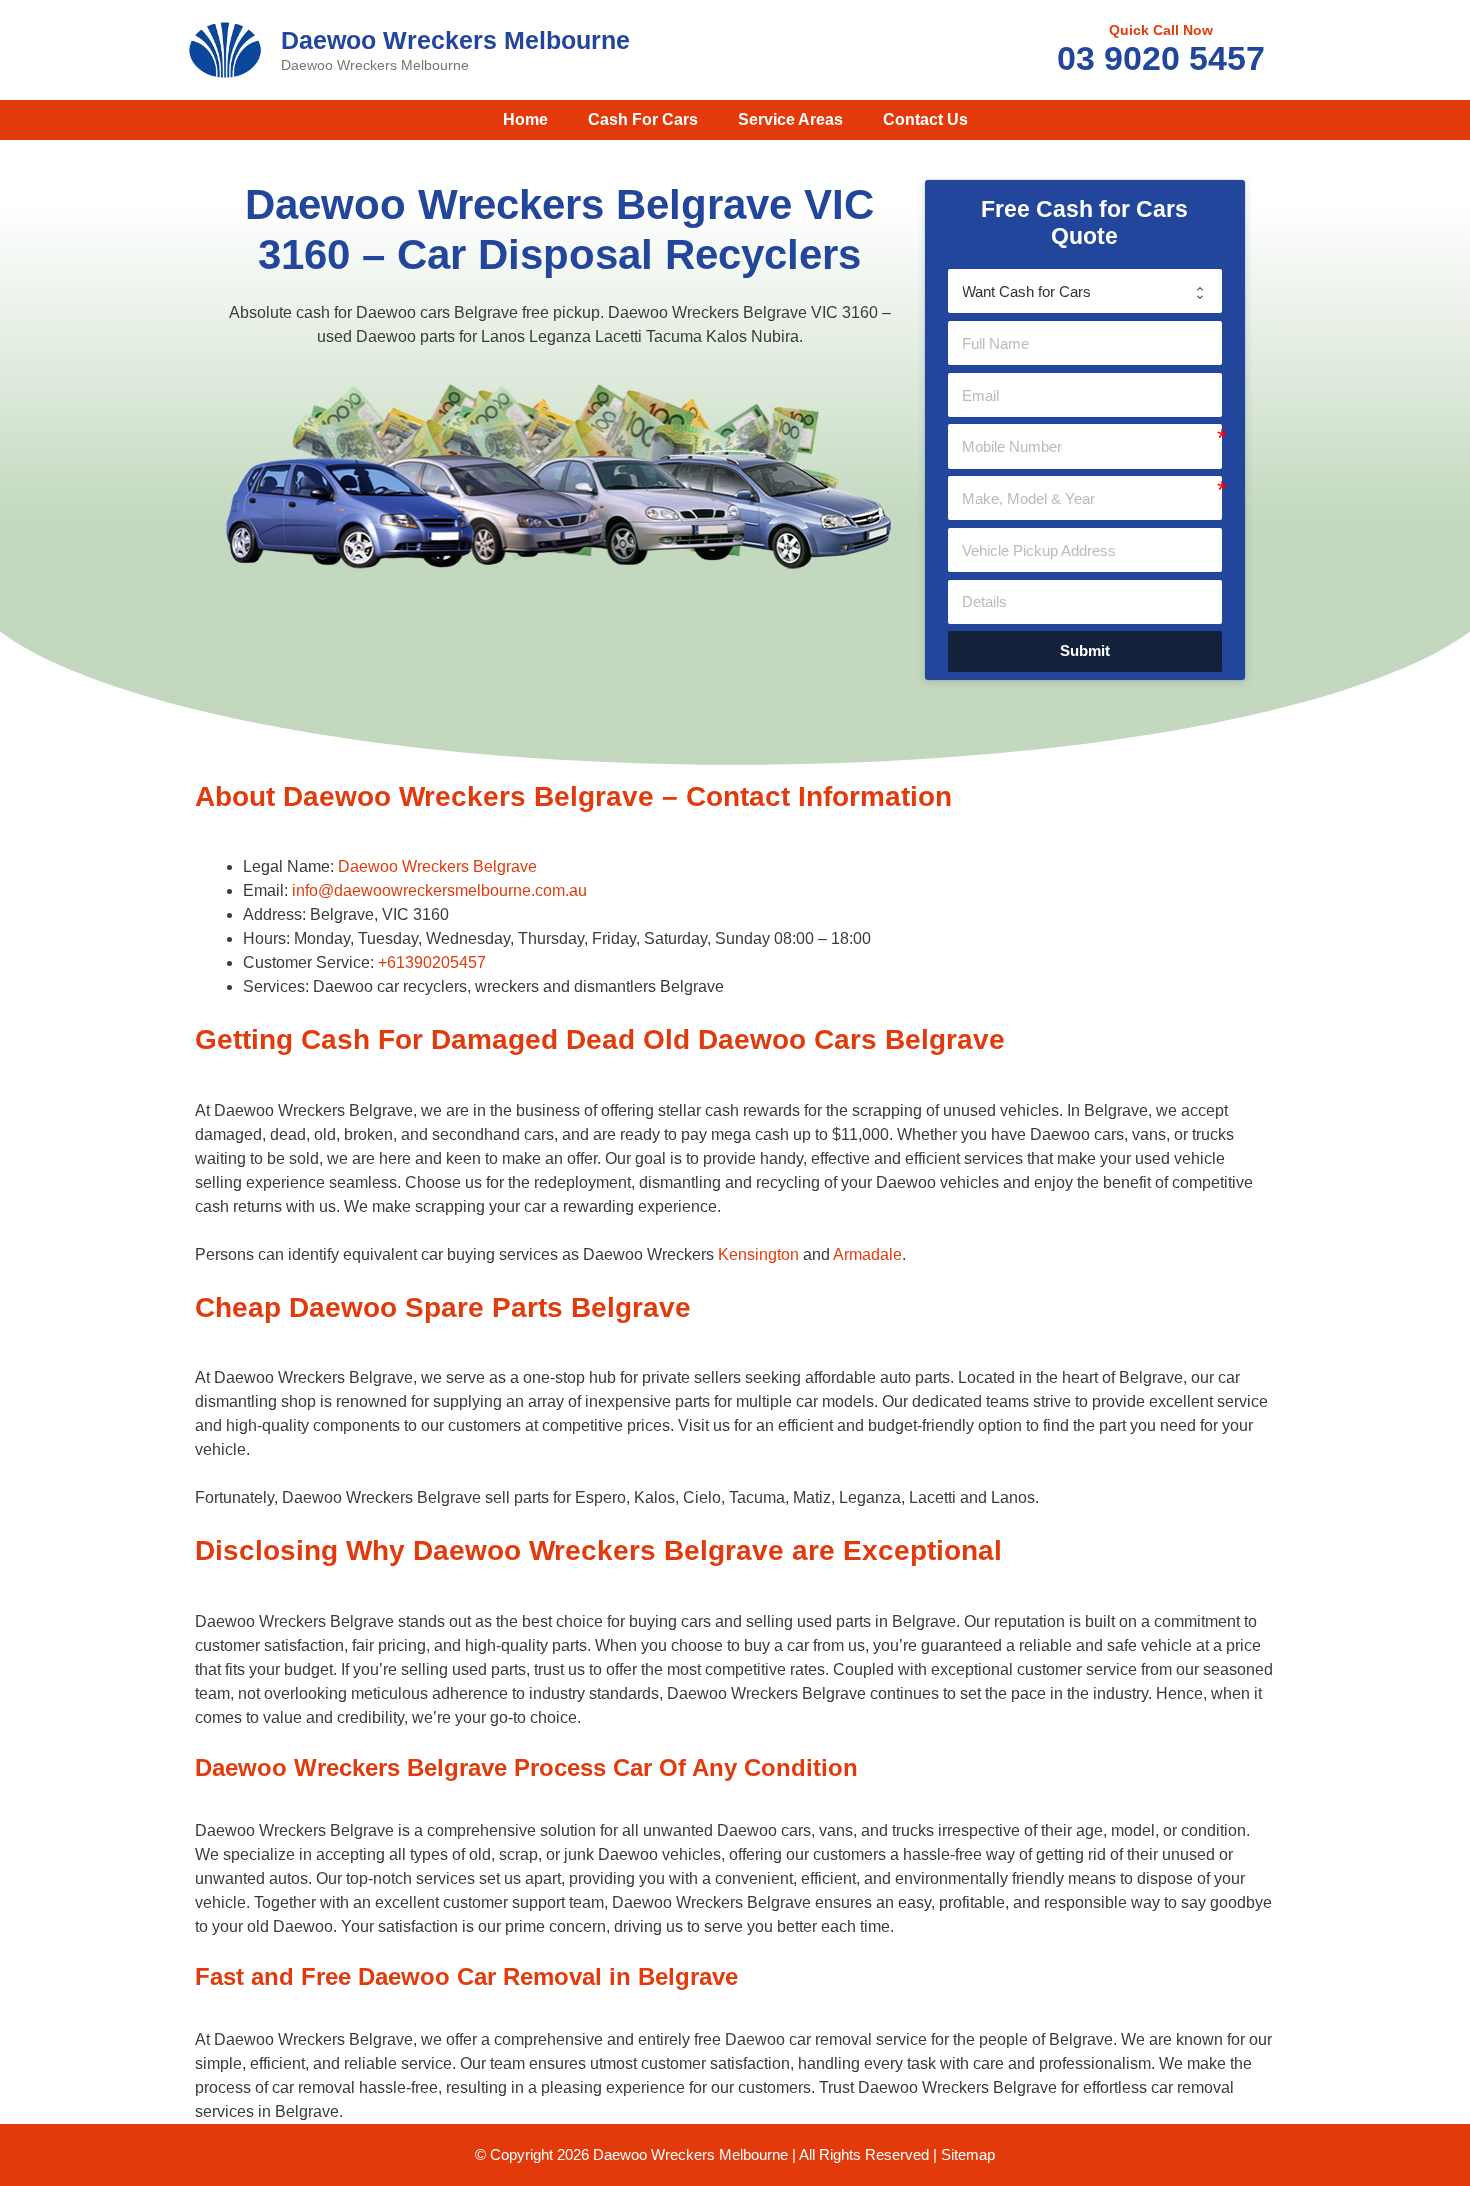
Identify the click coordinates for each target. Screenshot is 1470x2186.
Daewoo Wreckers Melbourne (455, 40)
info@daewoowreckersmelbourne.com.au (439, 890)
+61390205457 (432, 962)
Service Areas (790, 119)
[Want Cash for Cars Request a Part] (1085, 291)
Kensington (758, 1254)
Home (525, 119)
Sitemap (968, 2154)
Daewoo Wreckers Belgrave (437, 866)
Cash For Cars (643, 119)
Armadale (867, 1254)
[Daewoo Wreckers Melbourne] (225, 48)
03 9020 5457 (1161, 58)
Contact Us (925, 119)
